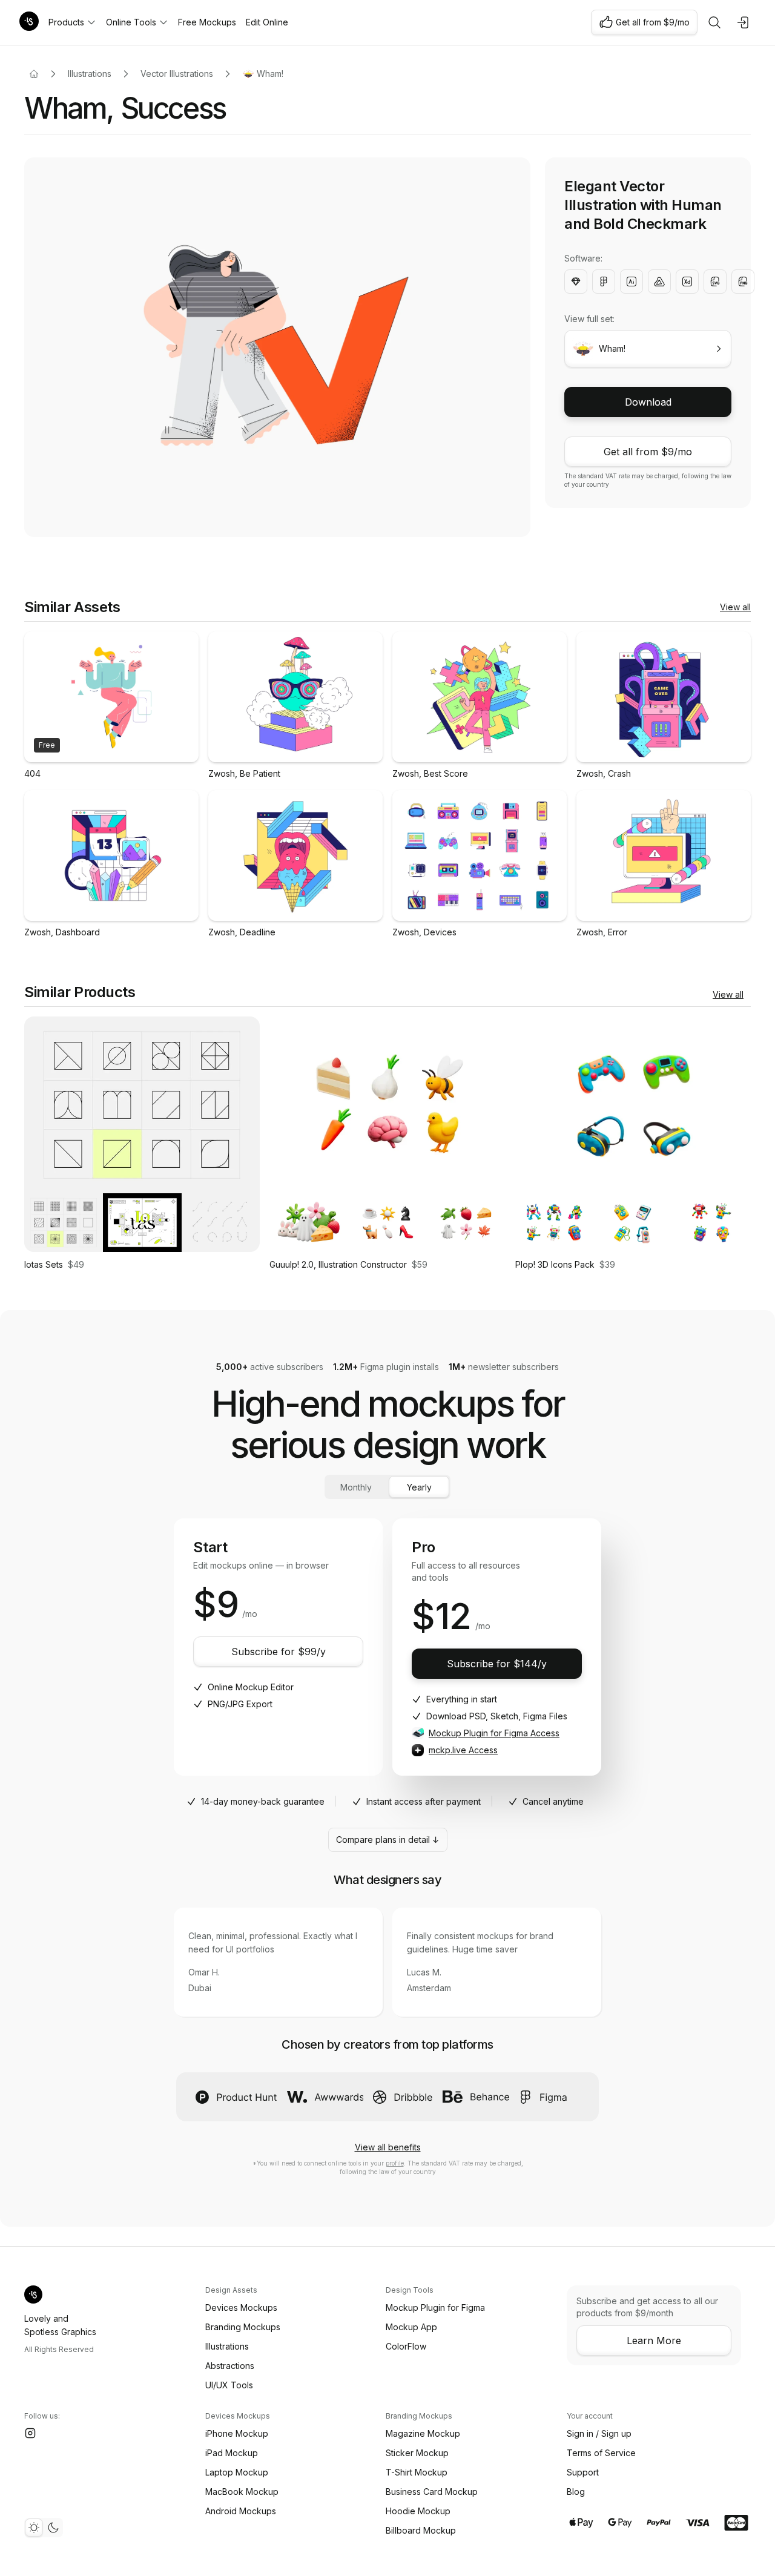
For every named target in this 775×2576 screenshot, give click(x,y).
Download (648, 402)
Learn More (654, 2340)
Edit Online (267, 22)
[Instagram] (30, 2433)
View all (735, 607)
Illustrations (90, 74)
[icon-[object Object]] (714, 22)
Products (66, 22)
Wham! (270, 74)
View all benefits (388, 2147)
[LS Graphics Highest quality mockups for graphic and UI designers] (29, 22)
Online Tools (131, 22)
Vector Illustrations (177, 74)
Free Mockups (207, 22)
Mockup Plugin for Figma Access (494, 1733)
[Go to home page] (34, 74)
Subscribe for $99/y (279, 1652)
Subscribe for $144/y (497, 1664)
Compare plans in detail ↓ (388, 1840)
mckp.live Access (463, 1750)
